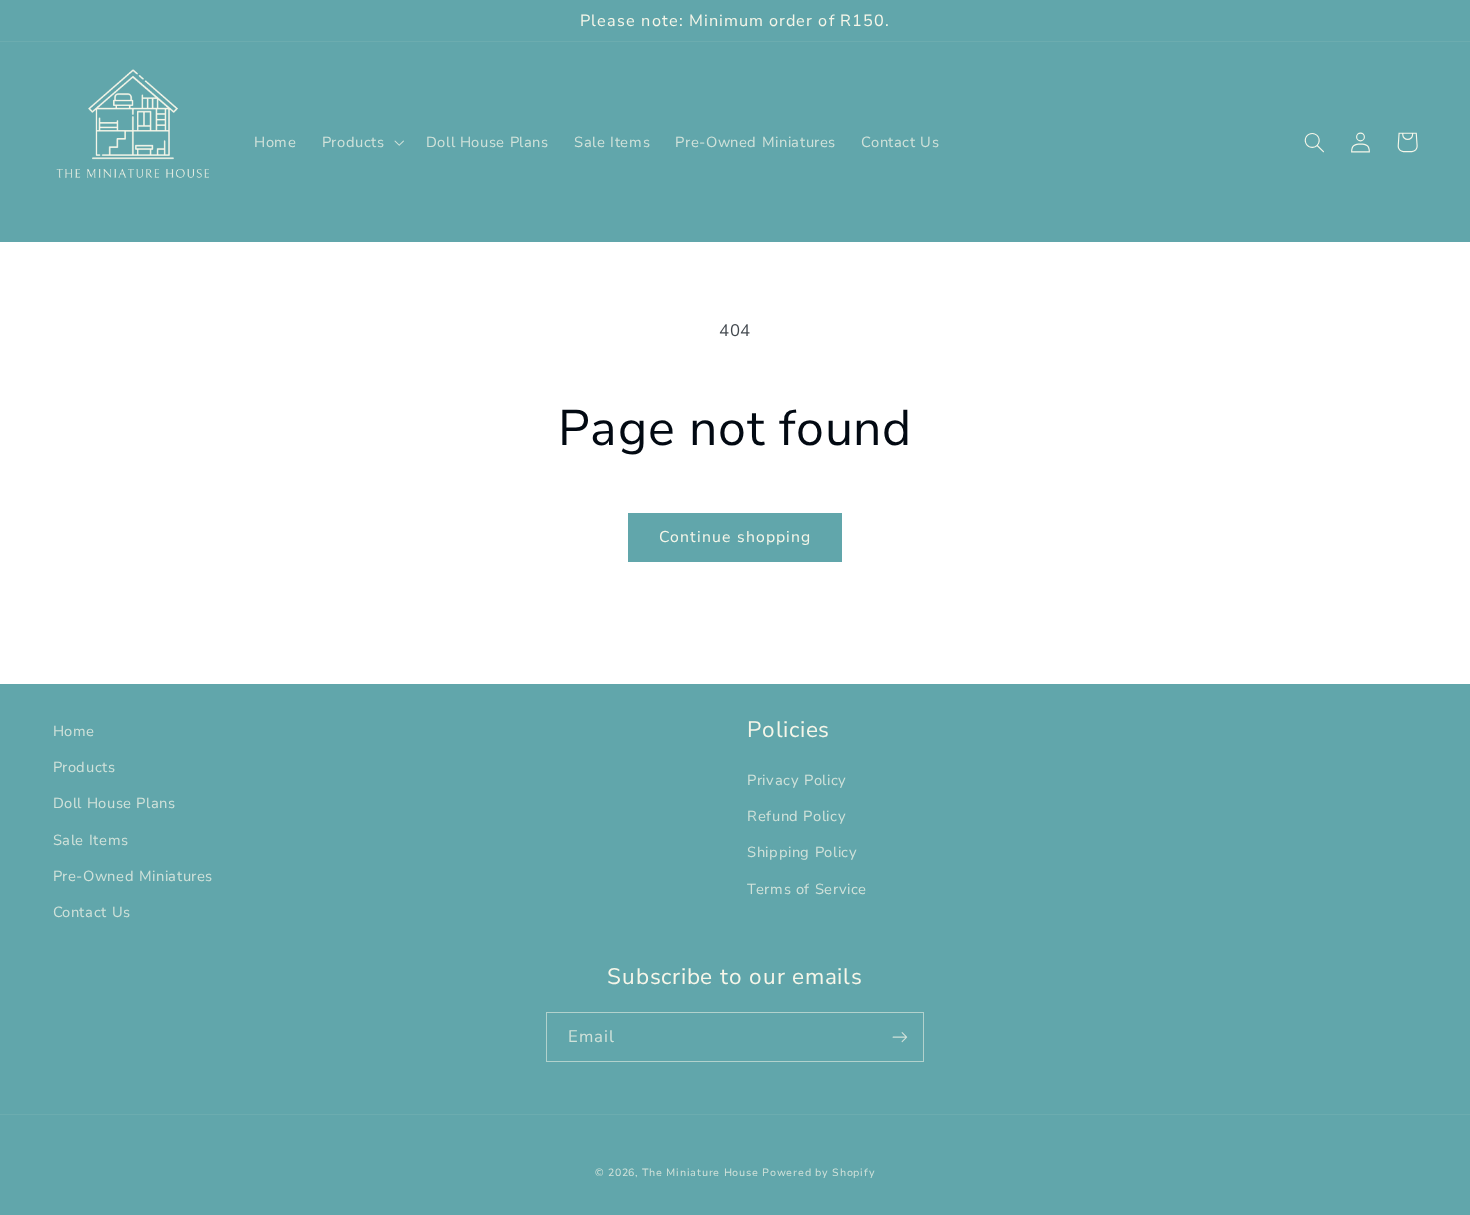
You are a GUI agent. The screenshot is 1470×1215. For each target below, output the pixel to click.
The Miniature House (700, 1172)
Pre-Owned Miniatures (133, 876)
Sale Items (91, 840)
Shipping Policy (802, 852)
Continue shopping (735, 537)
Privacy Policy (797, 780)
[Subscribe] (900, 1036)
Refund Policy (796, 816)
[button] (361, 142)
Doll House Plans (114, 803)
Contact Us (92, 912)
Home (74, 731)
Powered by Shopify (818, 1172)
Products (84, 767)
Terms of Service (807, 889)
